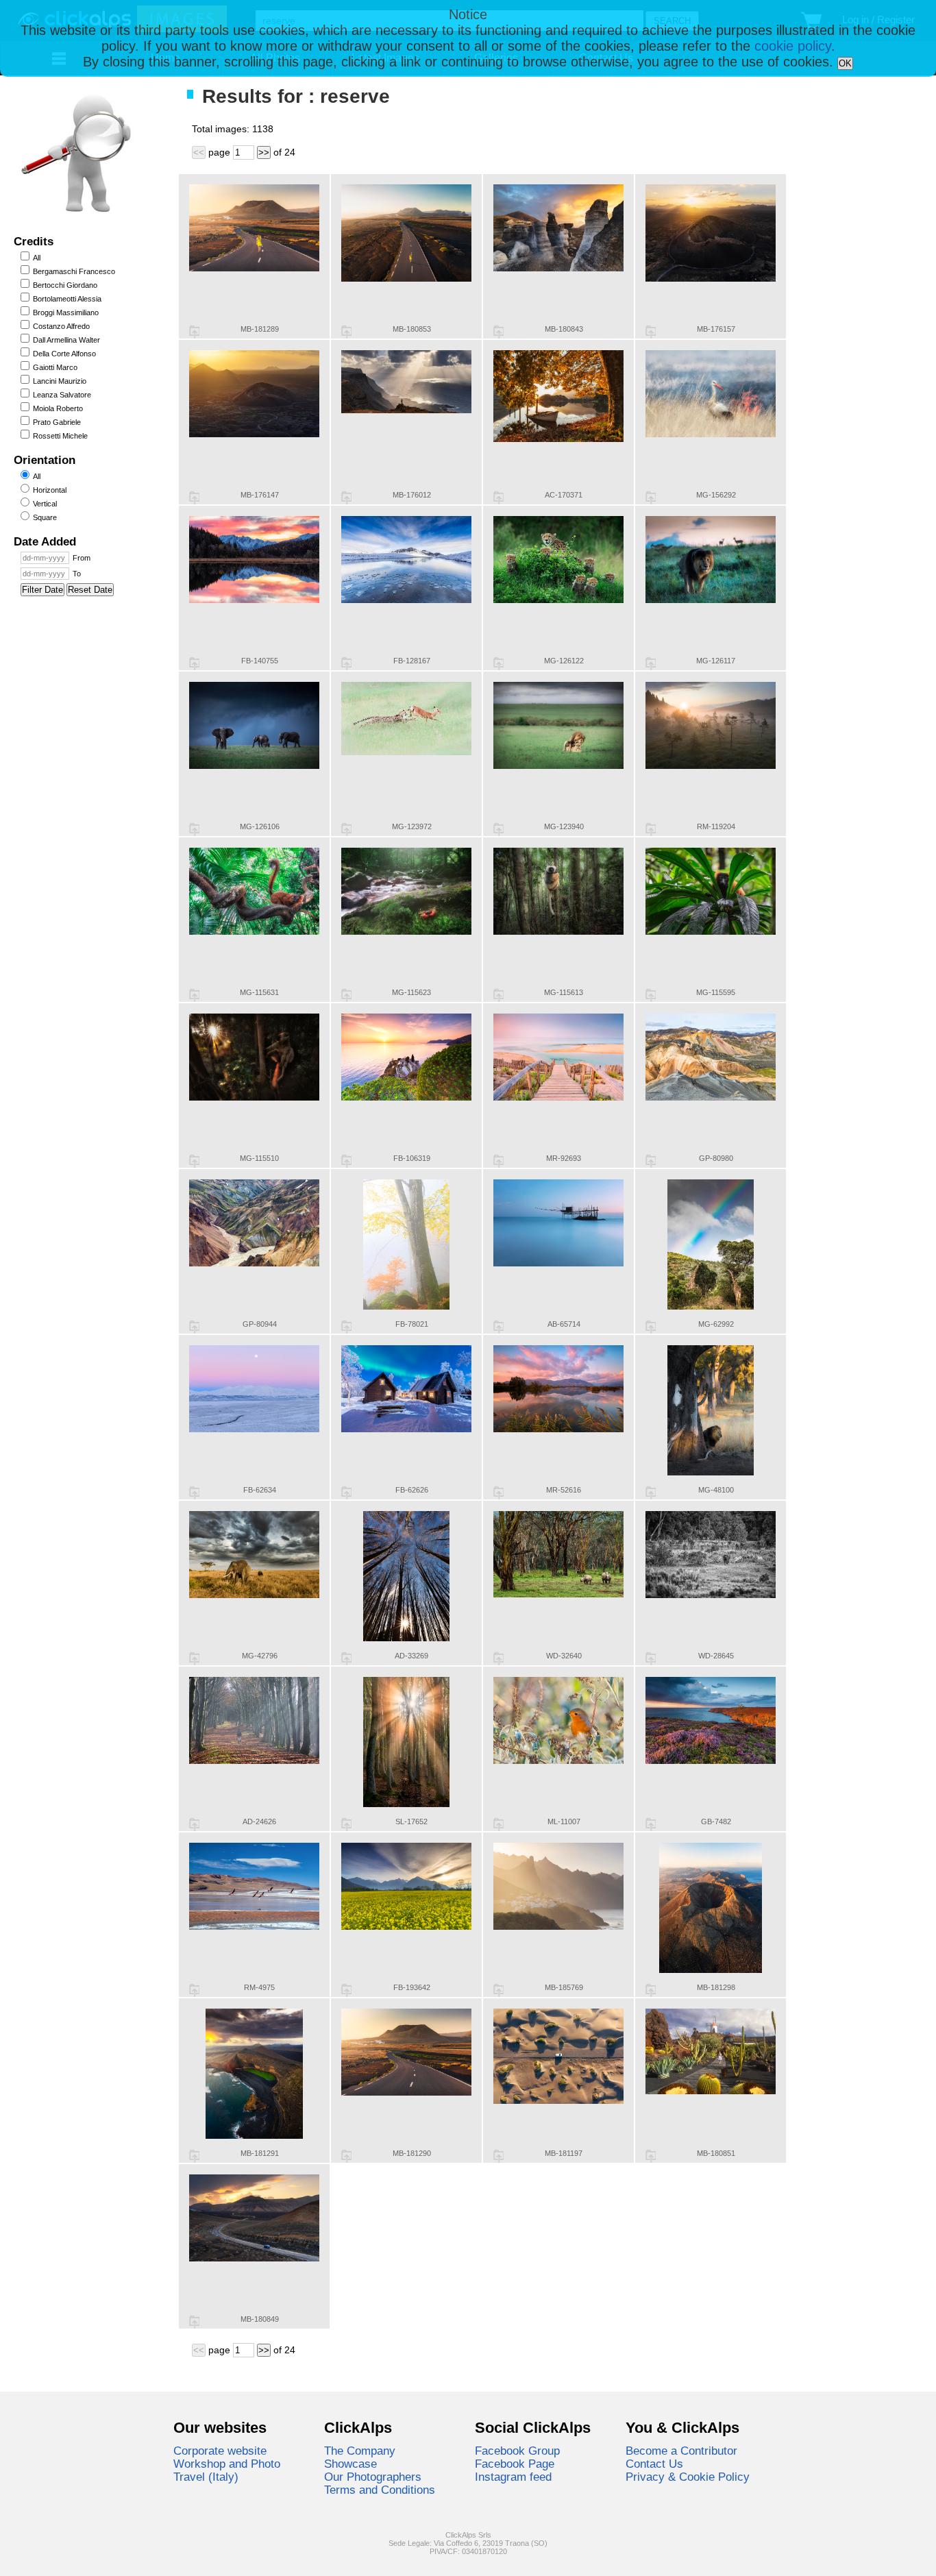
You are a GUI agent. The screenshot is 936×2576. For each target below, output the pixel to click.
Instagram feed (513, 2477)
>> (264, 152)
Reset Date (90, 590)
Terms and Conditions (380, 2490)
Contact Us (654, 2464)
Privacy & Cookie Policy (688, 2477)
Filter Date (42, 590)
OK (845, 63)
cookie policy (793, 46)
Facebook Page (515, 2464)
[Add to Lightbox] (194, 332)
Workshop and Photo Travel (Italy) (227, 2470)
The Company (360, 2451)
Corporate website (220, 2451)
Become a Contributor (681, 2451)
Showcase (350, 2464)
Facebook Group (517, 2451)
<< (199, 152)
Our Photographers (373, 2477)
